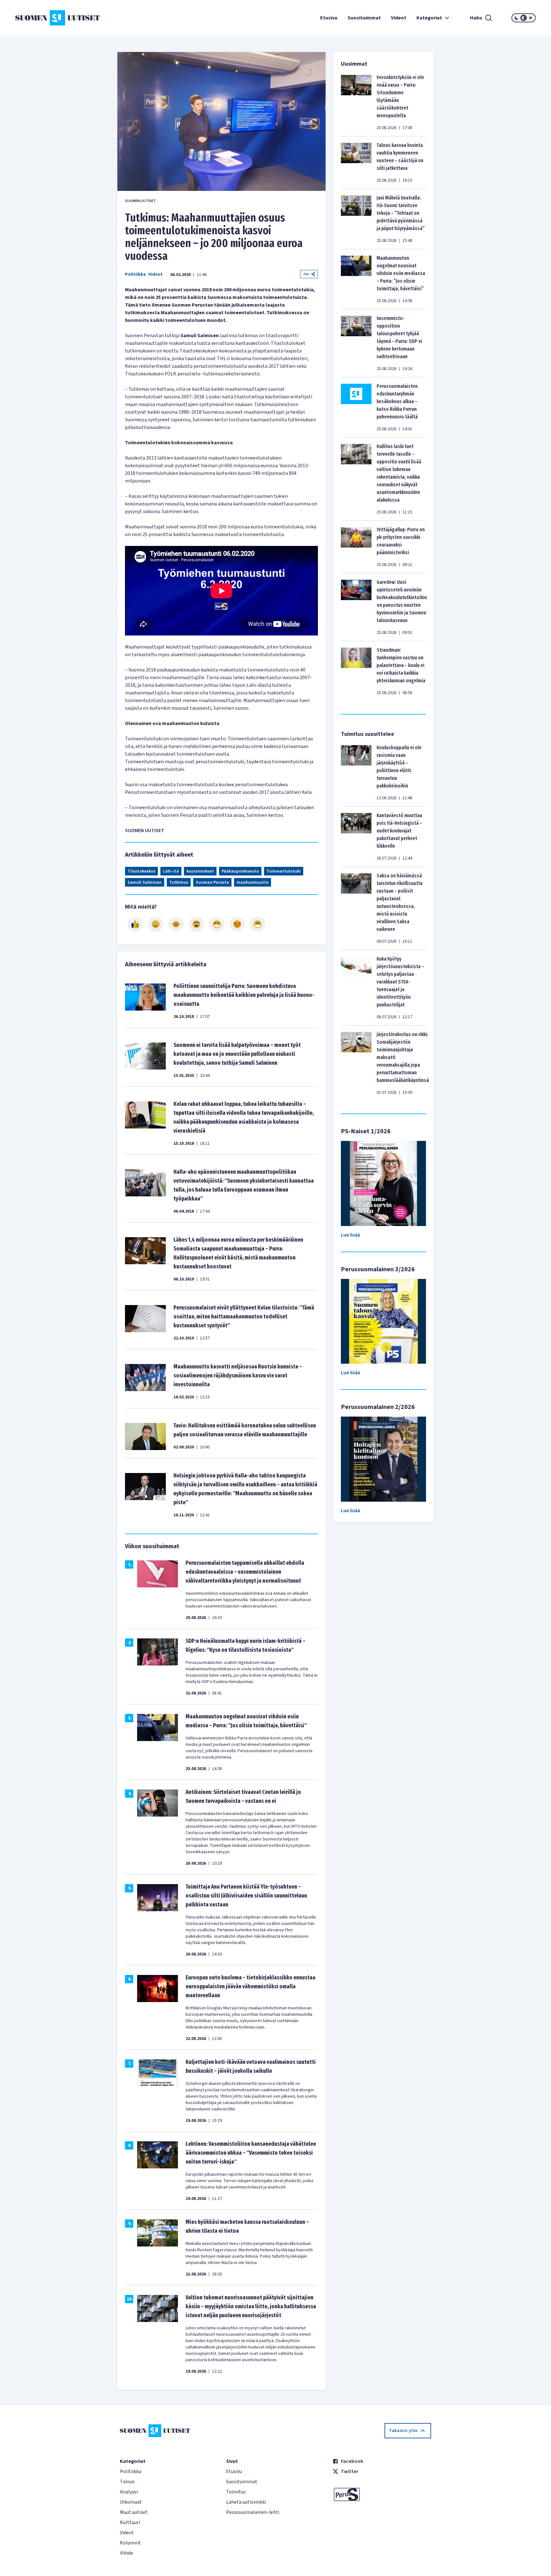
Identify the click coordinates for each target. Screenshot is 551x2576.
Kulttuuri (130, 2522)
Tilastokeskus (141, 871)
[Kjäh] (258, 924)
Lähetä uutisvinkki (246, 2502)
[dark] (517, 18)
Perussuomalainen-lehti (253, 2512)
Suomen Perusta (212, 882)
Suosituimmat (364, 18)
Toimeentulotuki (284, 871)
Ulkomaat (131, 2502)
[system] (524, 18)
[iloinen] (156, 924)
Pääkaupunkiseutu (240, 871)
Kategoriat (429, 18)
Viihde (126, 2553)
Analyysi (129, 2492)
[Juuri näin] (135, 924)
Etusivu (329, 18)
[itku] (176, 924)
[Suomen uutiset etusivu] (59, 18)
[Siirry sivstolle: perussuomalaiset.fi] (382, 2494)
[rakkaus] (237, 924)
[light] (531, 18)
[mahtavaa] (217, 924)
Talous (127, 2482)
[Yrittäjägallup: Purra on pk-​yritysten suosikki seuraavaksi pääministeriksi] (356, 547)
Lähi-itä (171, 871)
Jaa (306, 274)
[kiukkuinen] (196, 924)
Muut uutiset (134, 2512)
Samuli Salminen (145, 882)
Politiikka (135, 274)
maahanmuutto (253, 882)
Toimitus (236, 2492)
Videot (399, 18)
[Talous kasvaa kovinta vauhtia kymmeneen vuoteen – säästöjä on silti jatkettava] (356, 163)
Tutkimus (179, 882)
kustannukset (200, 871)
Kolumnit (130, 2543)
